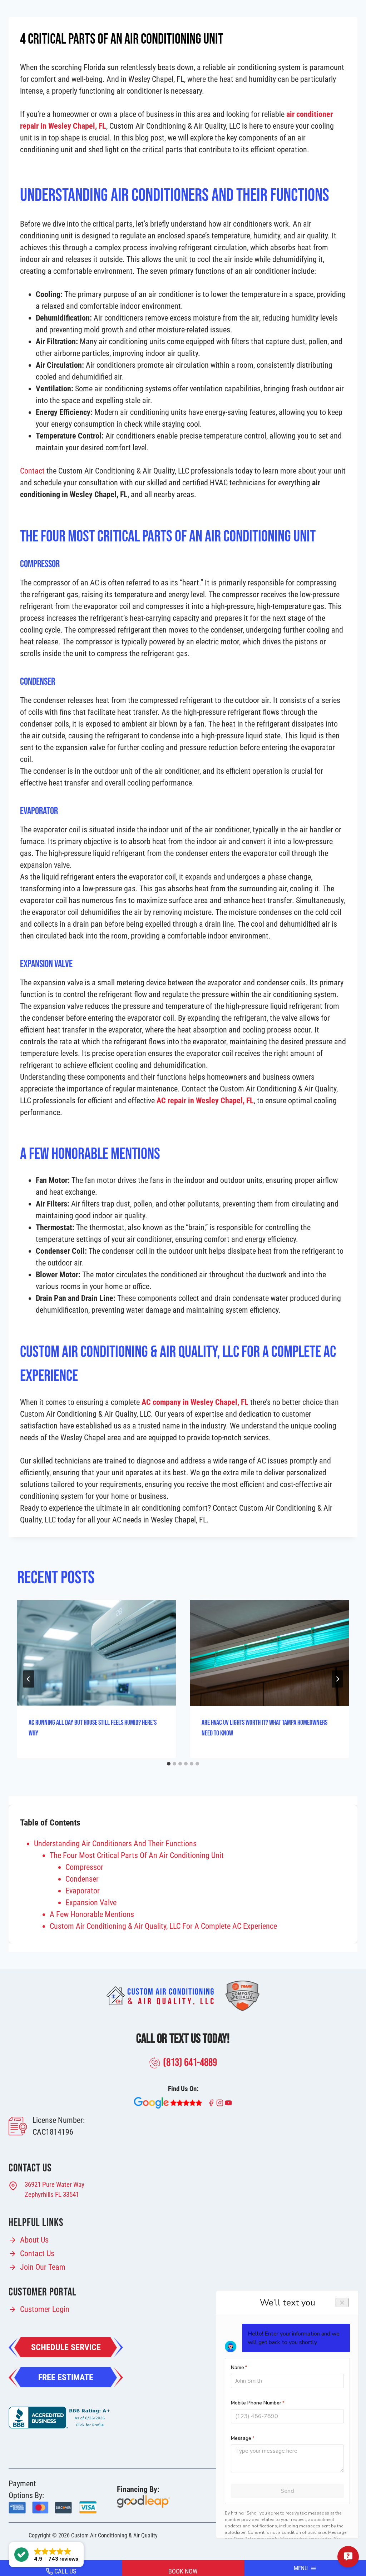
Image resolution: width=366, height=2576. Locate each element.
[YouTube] (228, 2103)
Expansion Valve (91, 1903)
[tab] (169, 1764)
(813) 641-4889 (190, 2063)
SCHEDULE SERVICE (66, 2347)
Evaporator (83, 1891)
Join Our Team (43, 2267)
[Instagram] (220, 2103)
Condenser (82, 1879)
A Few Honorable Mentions (92, 1914)
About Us (34, 2240)
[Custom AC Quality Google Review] (168, 2103)
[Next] (337, 1679)
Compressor (84, 1867)
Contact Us (37, 2253)
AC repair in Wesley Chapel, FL (205, 1101)
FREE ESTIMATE (66, 2377)
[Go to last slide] (29, 1679)
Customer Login (45, 2309)
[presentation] (97, 1653)
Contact (32, 471)
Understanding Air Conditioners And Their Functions (115, 1844)
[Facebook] (211, 2103)
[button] (46, 2555)
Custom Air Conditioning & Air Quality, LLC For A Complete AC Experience (163, 1926)
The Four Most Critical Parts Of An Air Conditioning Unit (137, 1855)
